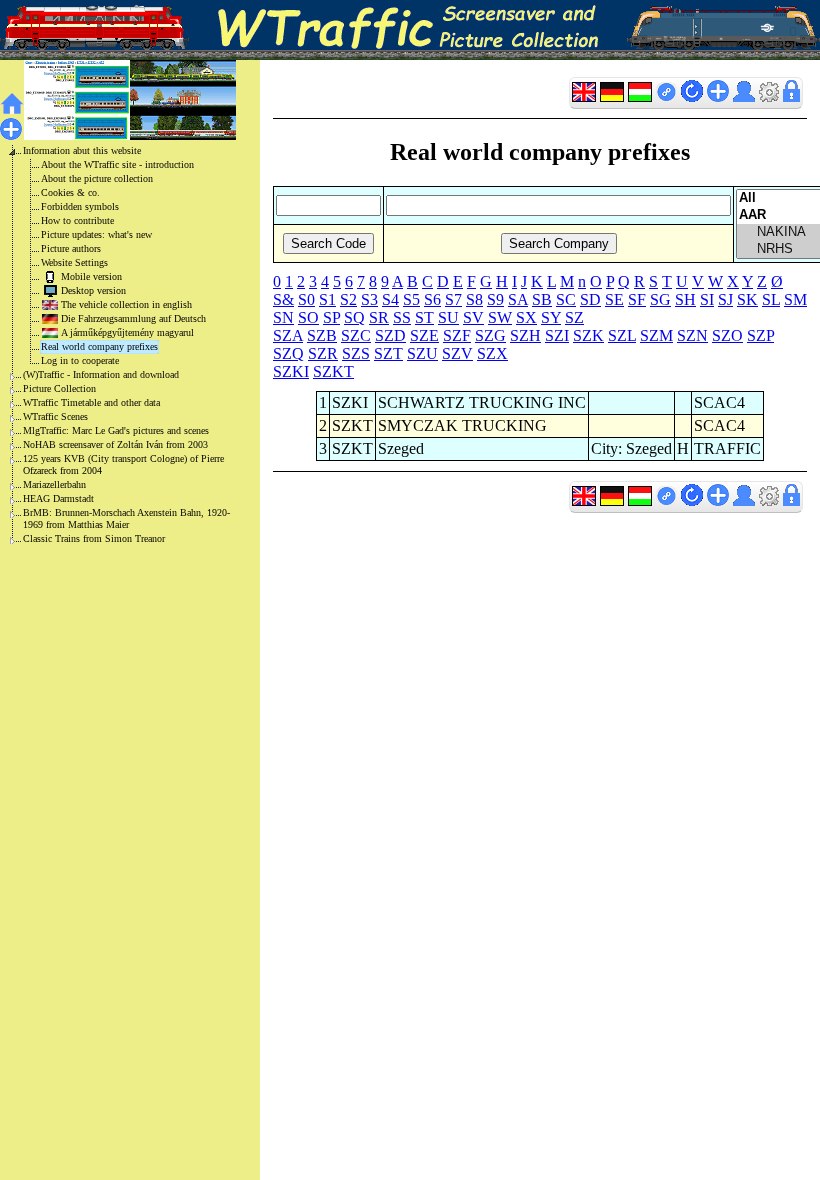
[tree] (114, 345)
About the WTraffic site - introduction (117, 164)
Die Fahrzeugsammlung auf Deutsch (133, 318)
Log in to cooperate (80, 360)
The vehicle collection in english (126, 304)
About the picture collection (97, 178)
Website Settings (74, 262)
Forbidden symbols (80, 206)
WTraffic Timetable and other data (91, 402)
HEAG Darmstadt (58, 498)
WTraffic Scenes (55, 416)
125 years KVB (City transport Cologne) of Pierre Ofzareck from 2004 (123, 464)
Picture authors (71, 248)
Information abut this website (82, 150)
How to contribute (77, 220)
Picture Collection (59, 388)
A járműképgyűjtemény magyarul (127, 332)
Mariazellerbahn (54, 484)
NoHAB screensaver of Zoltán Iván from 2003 (115, 444)
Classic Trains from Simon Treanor (94, 538)
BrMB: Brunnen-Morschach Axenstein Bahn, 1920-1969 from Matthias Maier (126, 518)
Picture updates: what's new (96, 234)
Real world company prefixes (99, 346)
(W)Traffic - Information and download (101, 374)
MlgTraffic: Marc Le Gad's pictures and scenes (116, 430)
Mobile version (91, 276)
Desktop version (93, 290)
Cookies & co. (70, 192)
